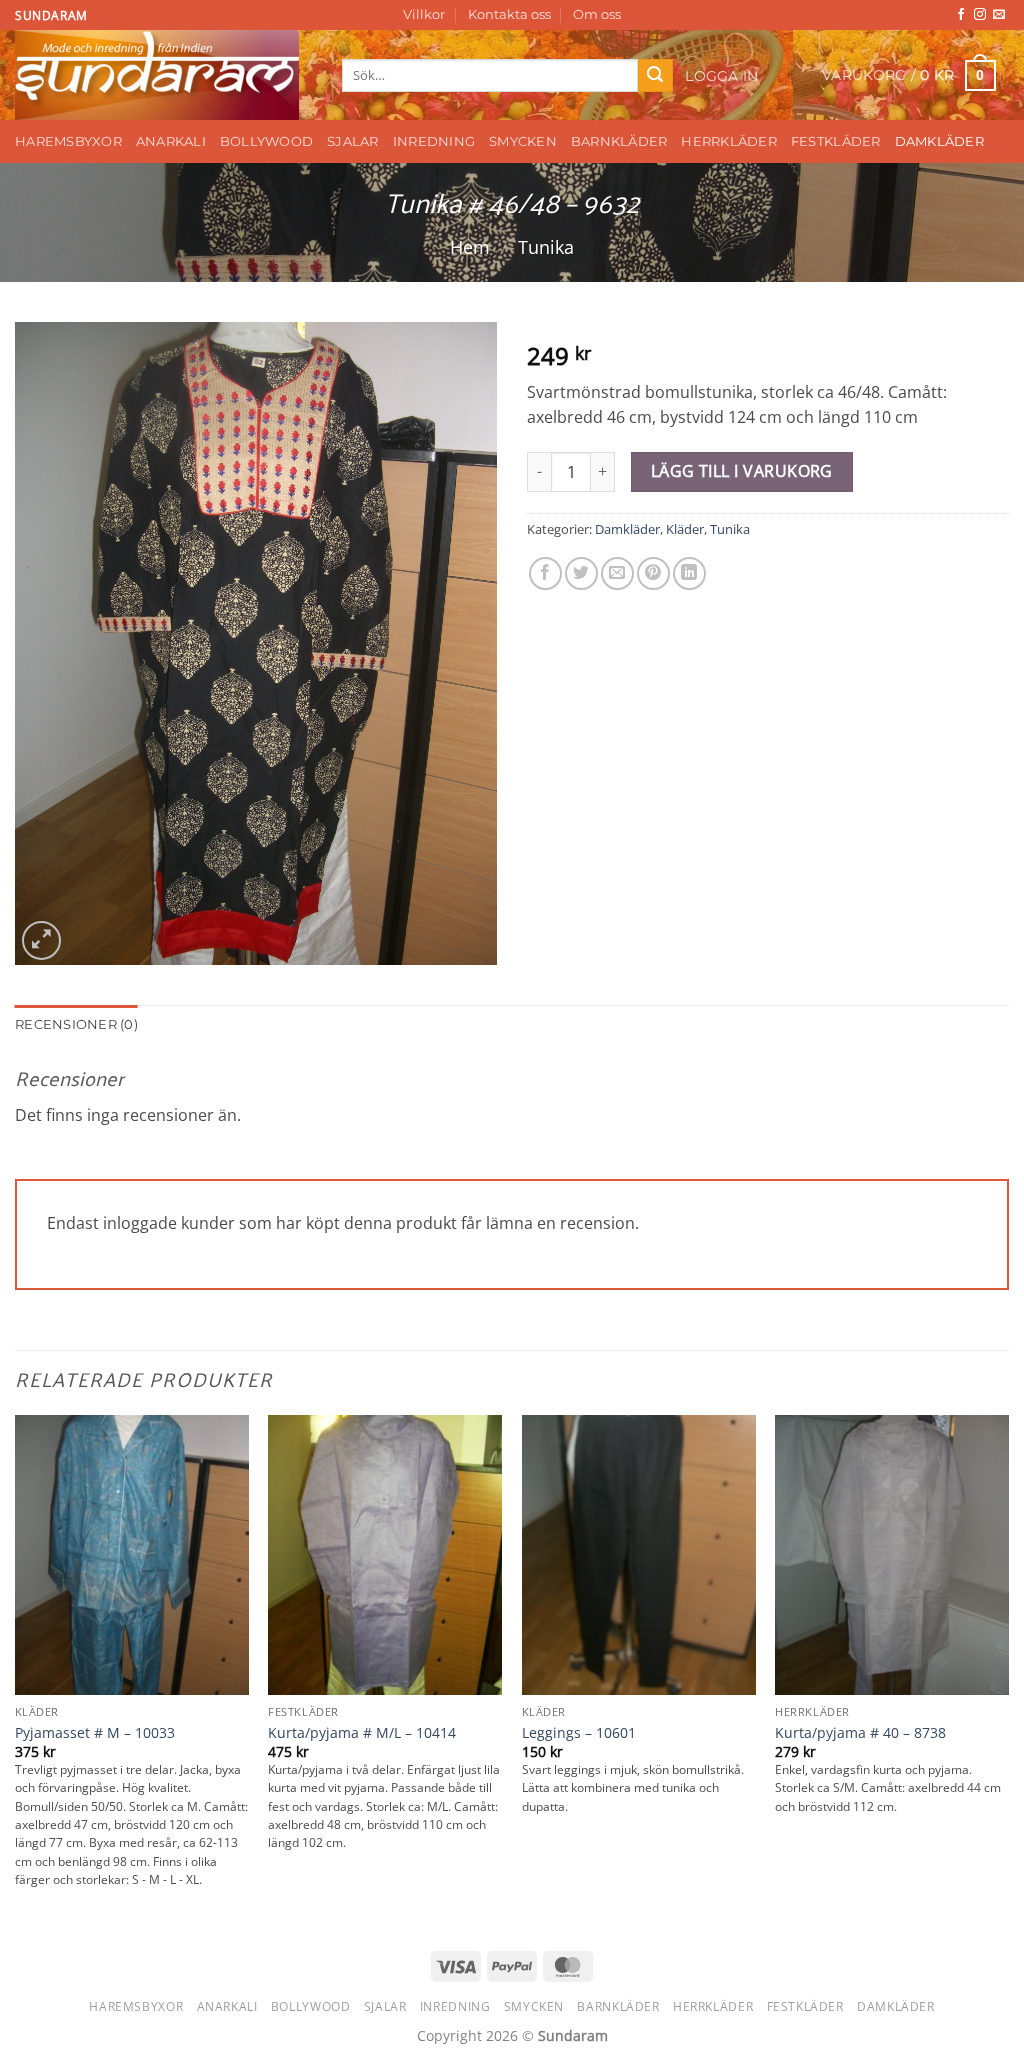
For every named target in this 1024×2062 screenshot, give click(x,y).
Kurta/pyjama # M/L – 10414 (362, 1733)
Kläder (685, 529)
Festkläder (836, 141)
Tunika (546, 246)
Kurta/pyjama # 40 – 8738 (860, 1733)
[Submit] (655, 76)
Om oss (597, 14)
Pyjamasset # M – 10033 (95, 1733)
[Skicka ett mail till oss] (999, 15)
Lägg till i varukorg (742, 471)
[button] (722, 76)
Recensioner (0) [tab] (76, 1024)
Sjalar (353, 141)
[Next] (1008, 1671)
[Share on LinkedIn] (689, 573)
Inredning (434, 141)
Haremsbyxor (68, 141)
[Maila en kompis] (617, 573)
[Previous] (16, 1671)
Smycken (523, 141)
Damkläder (939, 141)
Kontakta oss (509, 14)
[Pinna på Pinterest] (653, 573)
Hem (470, 246)
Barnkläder (619, 141)
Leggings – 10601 (579, 1733)
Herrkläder (729, 141)
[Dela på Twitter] (581, 573)
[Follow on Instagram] (980, 15)
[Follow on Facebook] (961, 15)
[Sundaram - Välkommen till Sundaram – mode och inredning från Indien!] (163, 75)
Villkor (424, 14)
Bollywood (266, 141)
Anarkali (171, 141)
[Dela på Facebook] (545, 573)
